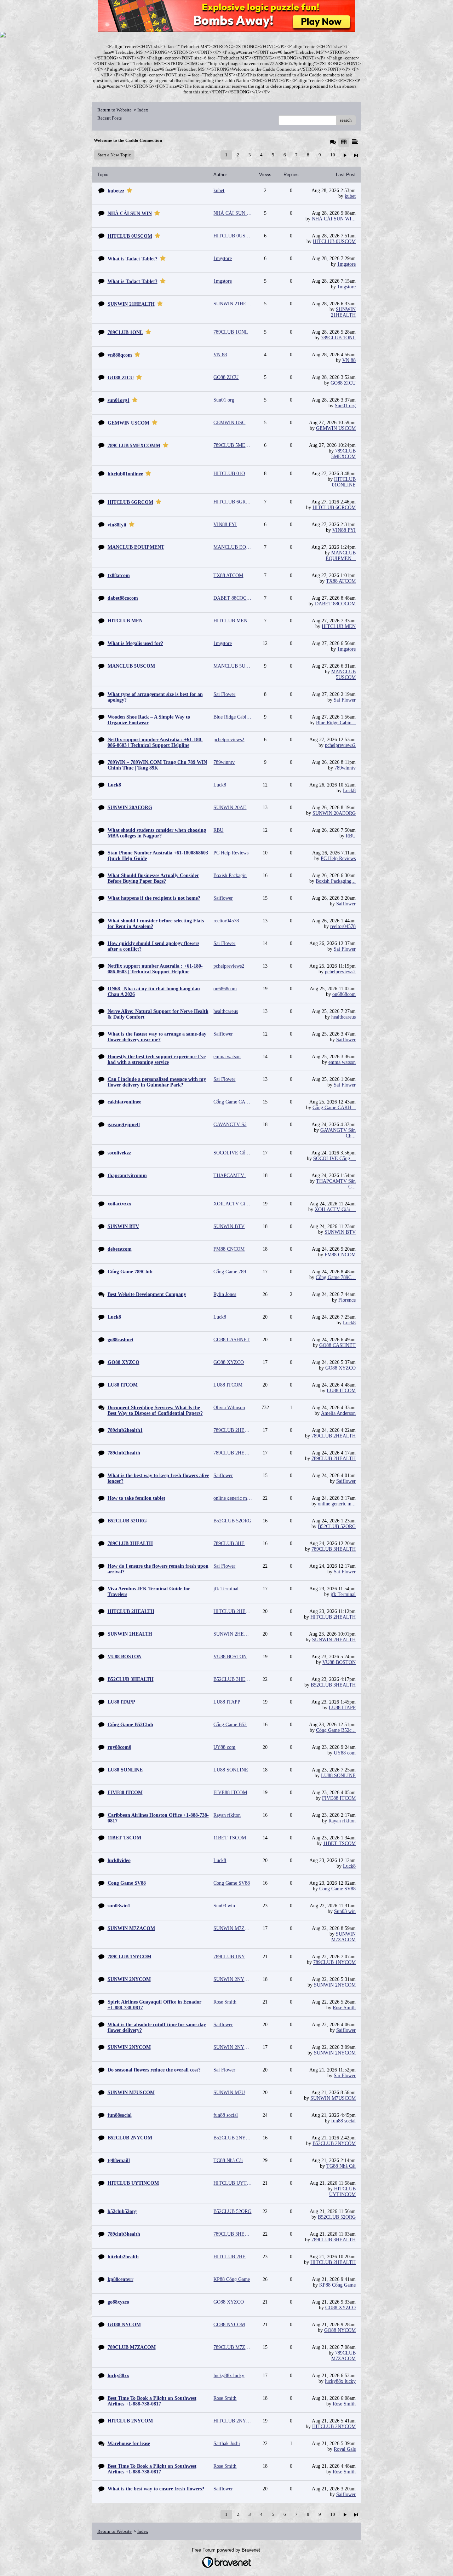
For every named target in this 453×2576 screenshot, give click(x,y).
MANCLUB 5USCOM (343, 675)
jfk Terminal (343, 1594)
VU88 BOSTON (339, 1662)
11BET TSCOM (339, 1843)
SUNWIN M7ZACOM (343, 1937)
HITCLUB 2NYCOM (334, 2427)
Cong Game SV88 (337, 1889)
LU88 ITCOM (341, 1391)
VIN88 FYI (344, 530)
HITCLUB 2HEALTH (333, 1617)
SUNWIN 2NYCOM (335, 1985)
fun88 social (343, 2121)
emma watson (342, 1062)
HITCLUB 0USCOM (334, 241)
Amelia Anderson (338, 1413)
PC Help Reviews (338, 858)
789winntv (345, 768)
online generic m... (337, 1504)
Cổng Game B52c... (336, 1730)
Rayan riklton (342, 1821)
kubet (350, 196)
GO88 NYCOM (340, 2330)
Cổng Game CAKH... (334, 1108)
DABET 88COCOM (335, 604)
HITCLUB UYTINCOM (342, 2192)
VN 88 (349, 360)
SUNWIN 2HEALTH (334, 1640)
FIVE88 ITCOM (339, 1798)
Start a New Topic (114, 155)
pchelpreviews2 (340, 745)
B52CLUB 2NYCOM (334, 2143)
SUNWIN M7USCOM (333, 2098)
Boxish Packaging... (336, 881)
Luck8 (349, 791)
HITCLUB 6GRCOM (334, 508)
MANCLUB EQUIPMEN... (341, 556)
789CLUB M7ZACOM (343, 2356)
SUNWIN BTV (340, 1232)
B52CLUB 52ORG (337, 1526)
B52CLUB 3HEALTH (333, 1685)
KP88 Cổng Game (337, 2285)
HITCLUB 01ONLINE (344, 482)
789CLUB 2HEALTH (334, 1436)
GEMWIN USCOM (336, 428)
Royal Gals (345, 2449)
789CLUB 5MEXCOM (343, 454)
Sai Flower (345, 700)
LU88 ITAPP (342, 1708)
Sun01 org (345, 406)
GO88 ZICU (343, 383)
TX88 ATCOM (341, 581)
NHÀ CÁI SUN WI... (334, 219)
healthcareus (343, 1017)
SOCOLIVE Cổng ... (334, 1159)
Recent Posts (110, 118)
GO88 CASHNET (337, 1345)
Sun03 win (345, 1911)
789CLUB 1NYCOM (334, 1962)
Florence (347, 1300)
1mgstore (346, 264)
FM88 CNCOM (340, 1255)
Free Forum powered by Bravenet (227, 2550)
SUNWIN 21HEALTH (343, 312)
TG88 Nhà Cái (341, 2166)
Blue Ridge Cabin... (336, 723)
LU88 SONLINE (338, 1776)
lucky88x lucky (340, 2381)
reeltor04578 (343, 926)
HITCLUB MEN (339, 626)
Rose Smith (344, 2008)
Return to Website (114, 110)
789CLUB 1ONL (338, 338)
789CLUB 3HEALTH (334, 1549)
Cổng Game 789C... (336, 1277)
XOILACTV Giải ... (335, 1209)
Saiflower (346, 904)
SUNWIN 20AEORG (334, 813)
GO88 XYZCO (340, 1368)
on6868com (344, 994)
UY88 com (345, 1753)
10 (333, 155)
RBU (351, 836)
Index (143, 110)
